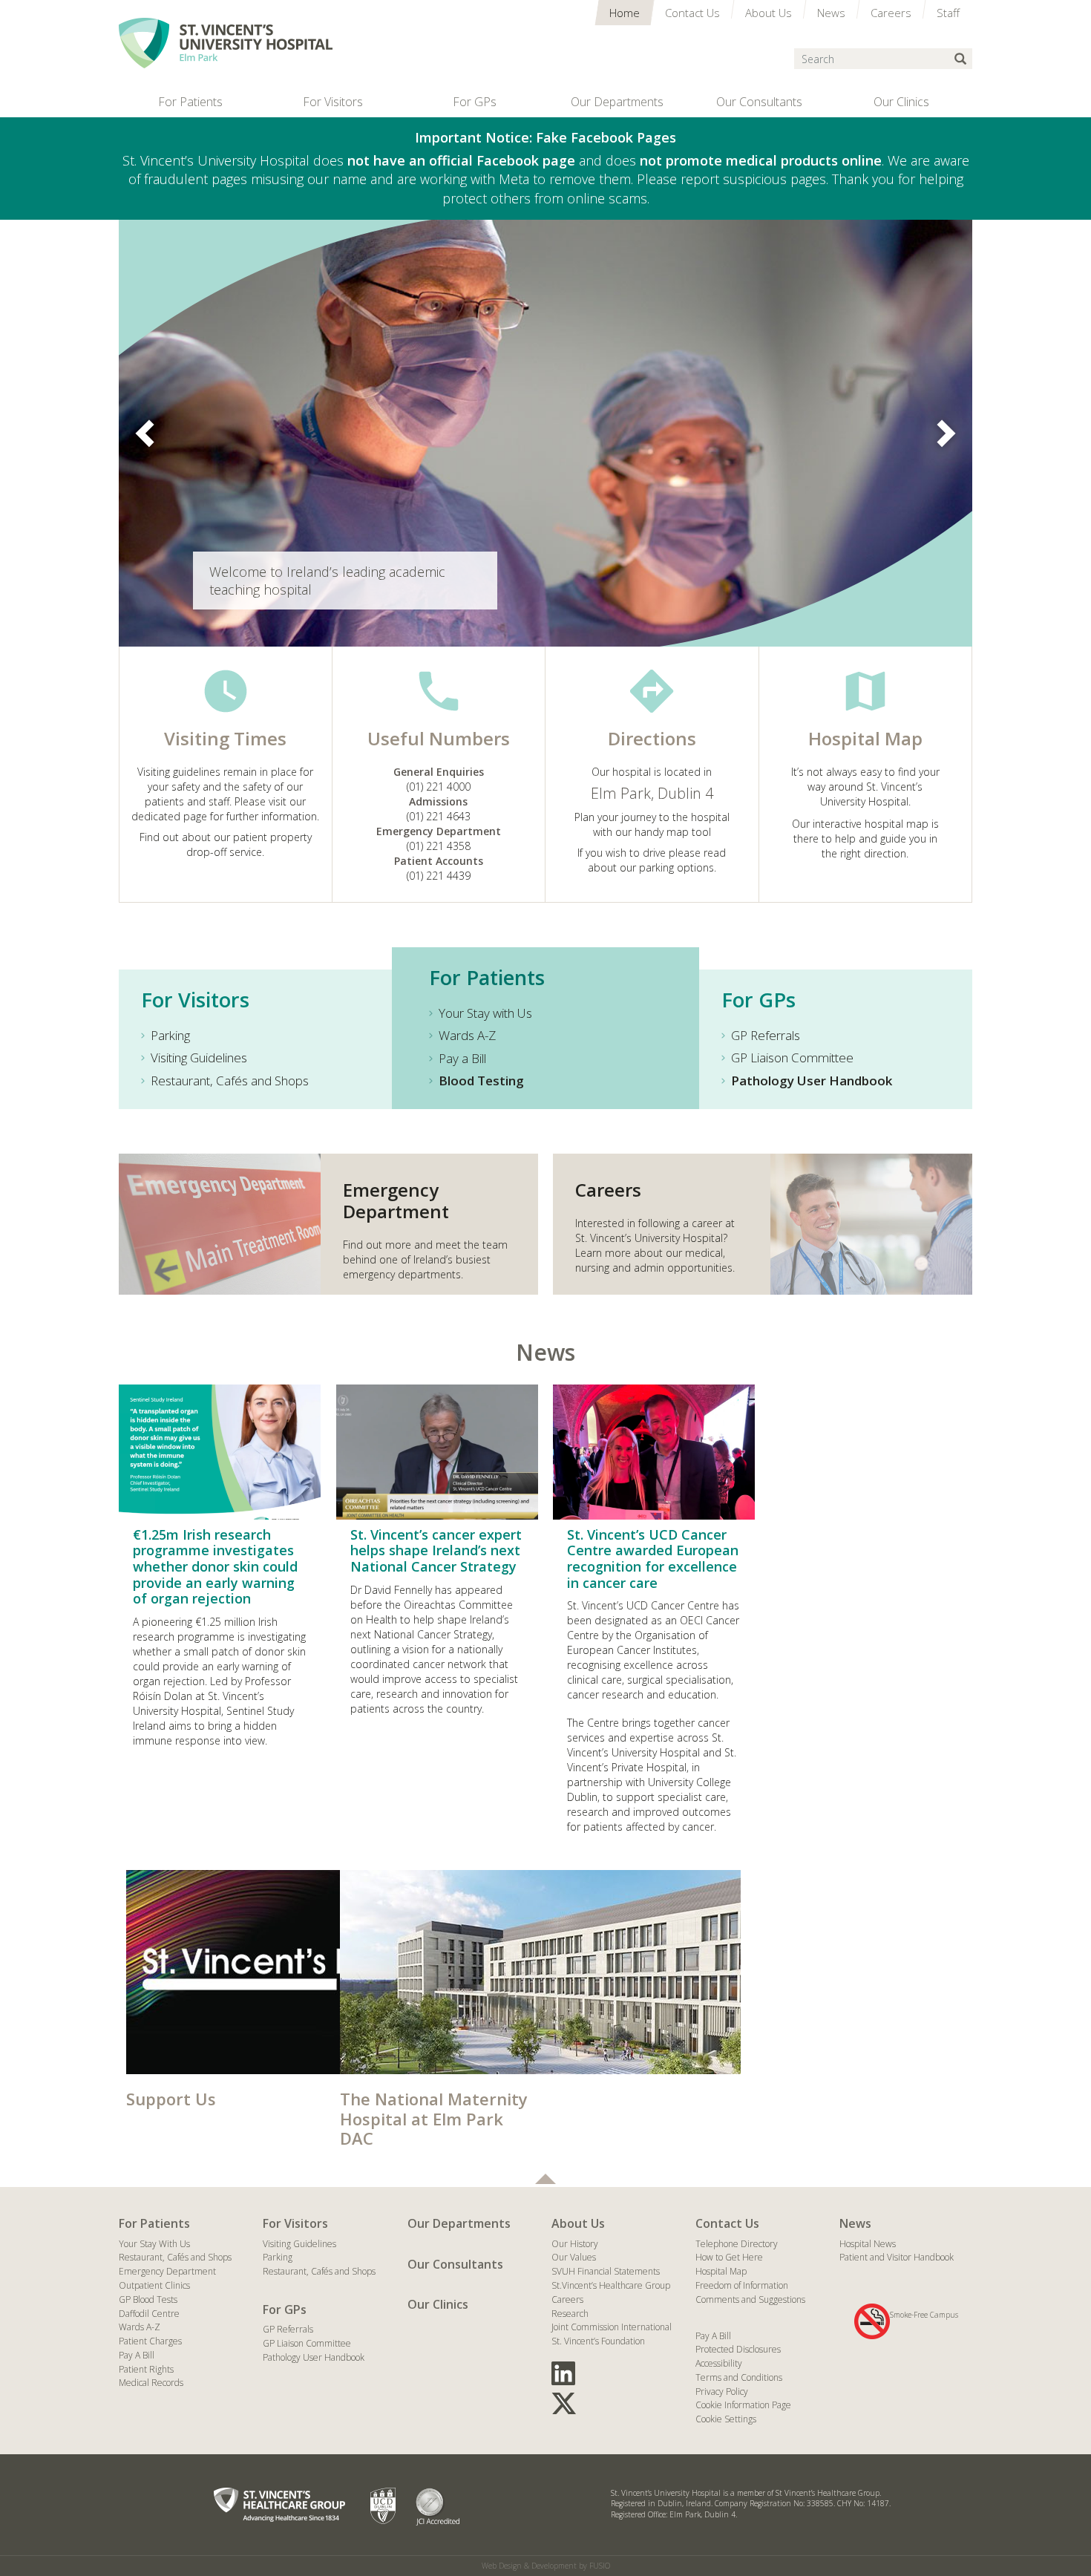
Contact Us (727, 2223)
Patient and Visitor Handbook (897, 2257)
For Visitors (295, 2223)
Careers (567, 2299)
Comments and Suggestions (750, 2299)
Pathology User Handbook (314, 2357)
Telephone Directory (737, 2244)
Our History (575, 2244)
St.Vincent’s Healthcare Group (611, 2285)
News (545, 1352)
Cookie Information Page (743, 2405)
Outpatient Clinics (154, 2285)
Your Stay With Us (154, 2244)
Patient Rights (146, 2369)
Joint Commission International (612, 2327)
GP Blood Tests (148, 2299)
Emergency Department (167, 2271)
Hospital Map (721, 2271)
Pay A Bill (137, 2355)
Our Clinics (438, 2304)
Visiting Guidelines (199, 1057)
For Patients (154, 2223)
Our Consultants (455, 2264)
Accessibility (719, 2363)
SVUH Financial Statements (606, 2271)
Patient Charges (150, 2341)
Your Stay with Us (485, 1013)
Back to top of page (545, 2179)
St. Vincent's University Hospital (226, 43)
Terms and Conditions (739, 2377)
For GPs (285, 2309)
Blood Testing (481, 1081)
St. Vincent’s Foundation (598, 2341)
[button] (148, 433)
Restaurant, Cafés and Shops (230, 1081)
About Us (578, 2223)
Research (570, 2314)
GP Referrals (766, 1035)
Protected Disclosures (738, 2349)
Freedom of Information (742, 2285)
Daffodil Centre (149, 2314)
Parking (170, 1035)
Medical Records (151, 2383)
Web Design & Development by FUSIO (546, 2566)
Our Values (574, 2257)
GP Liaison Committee (792, 1057)
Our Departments (459, 2223)
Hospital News (868, 2244)
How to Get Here (729, 2257)
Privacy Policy (722, 2392)
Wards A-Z (467, 1035)
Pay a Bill (462, 1058)
